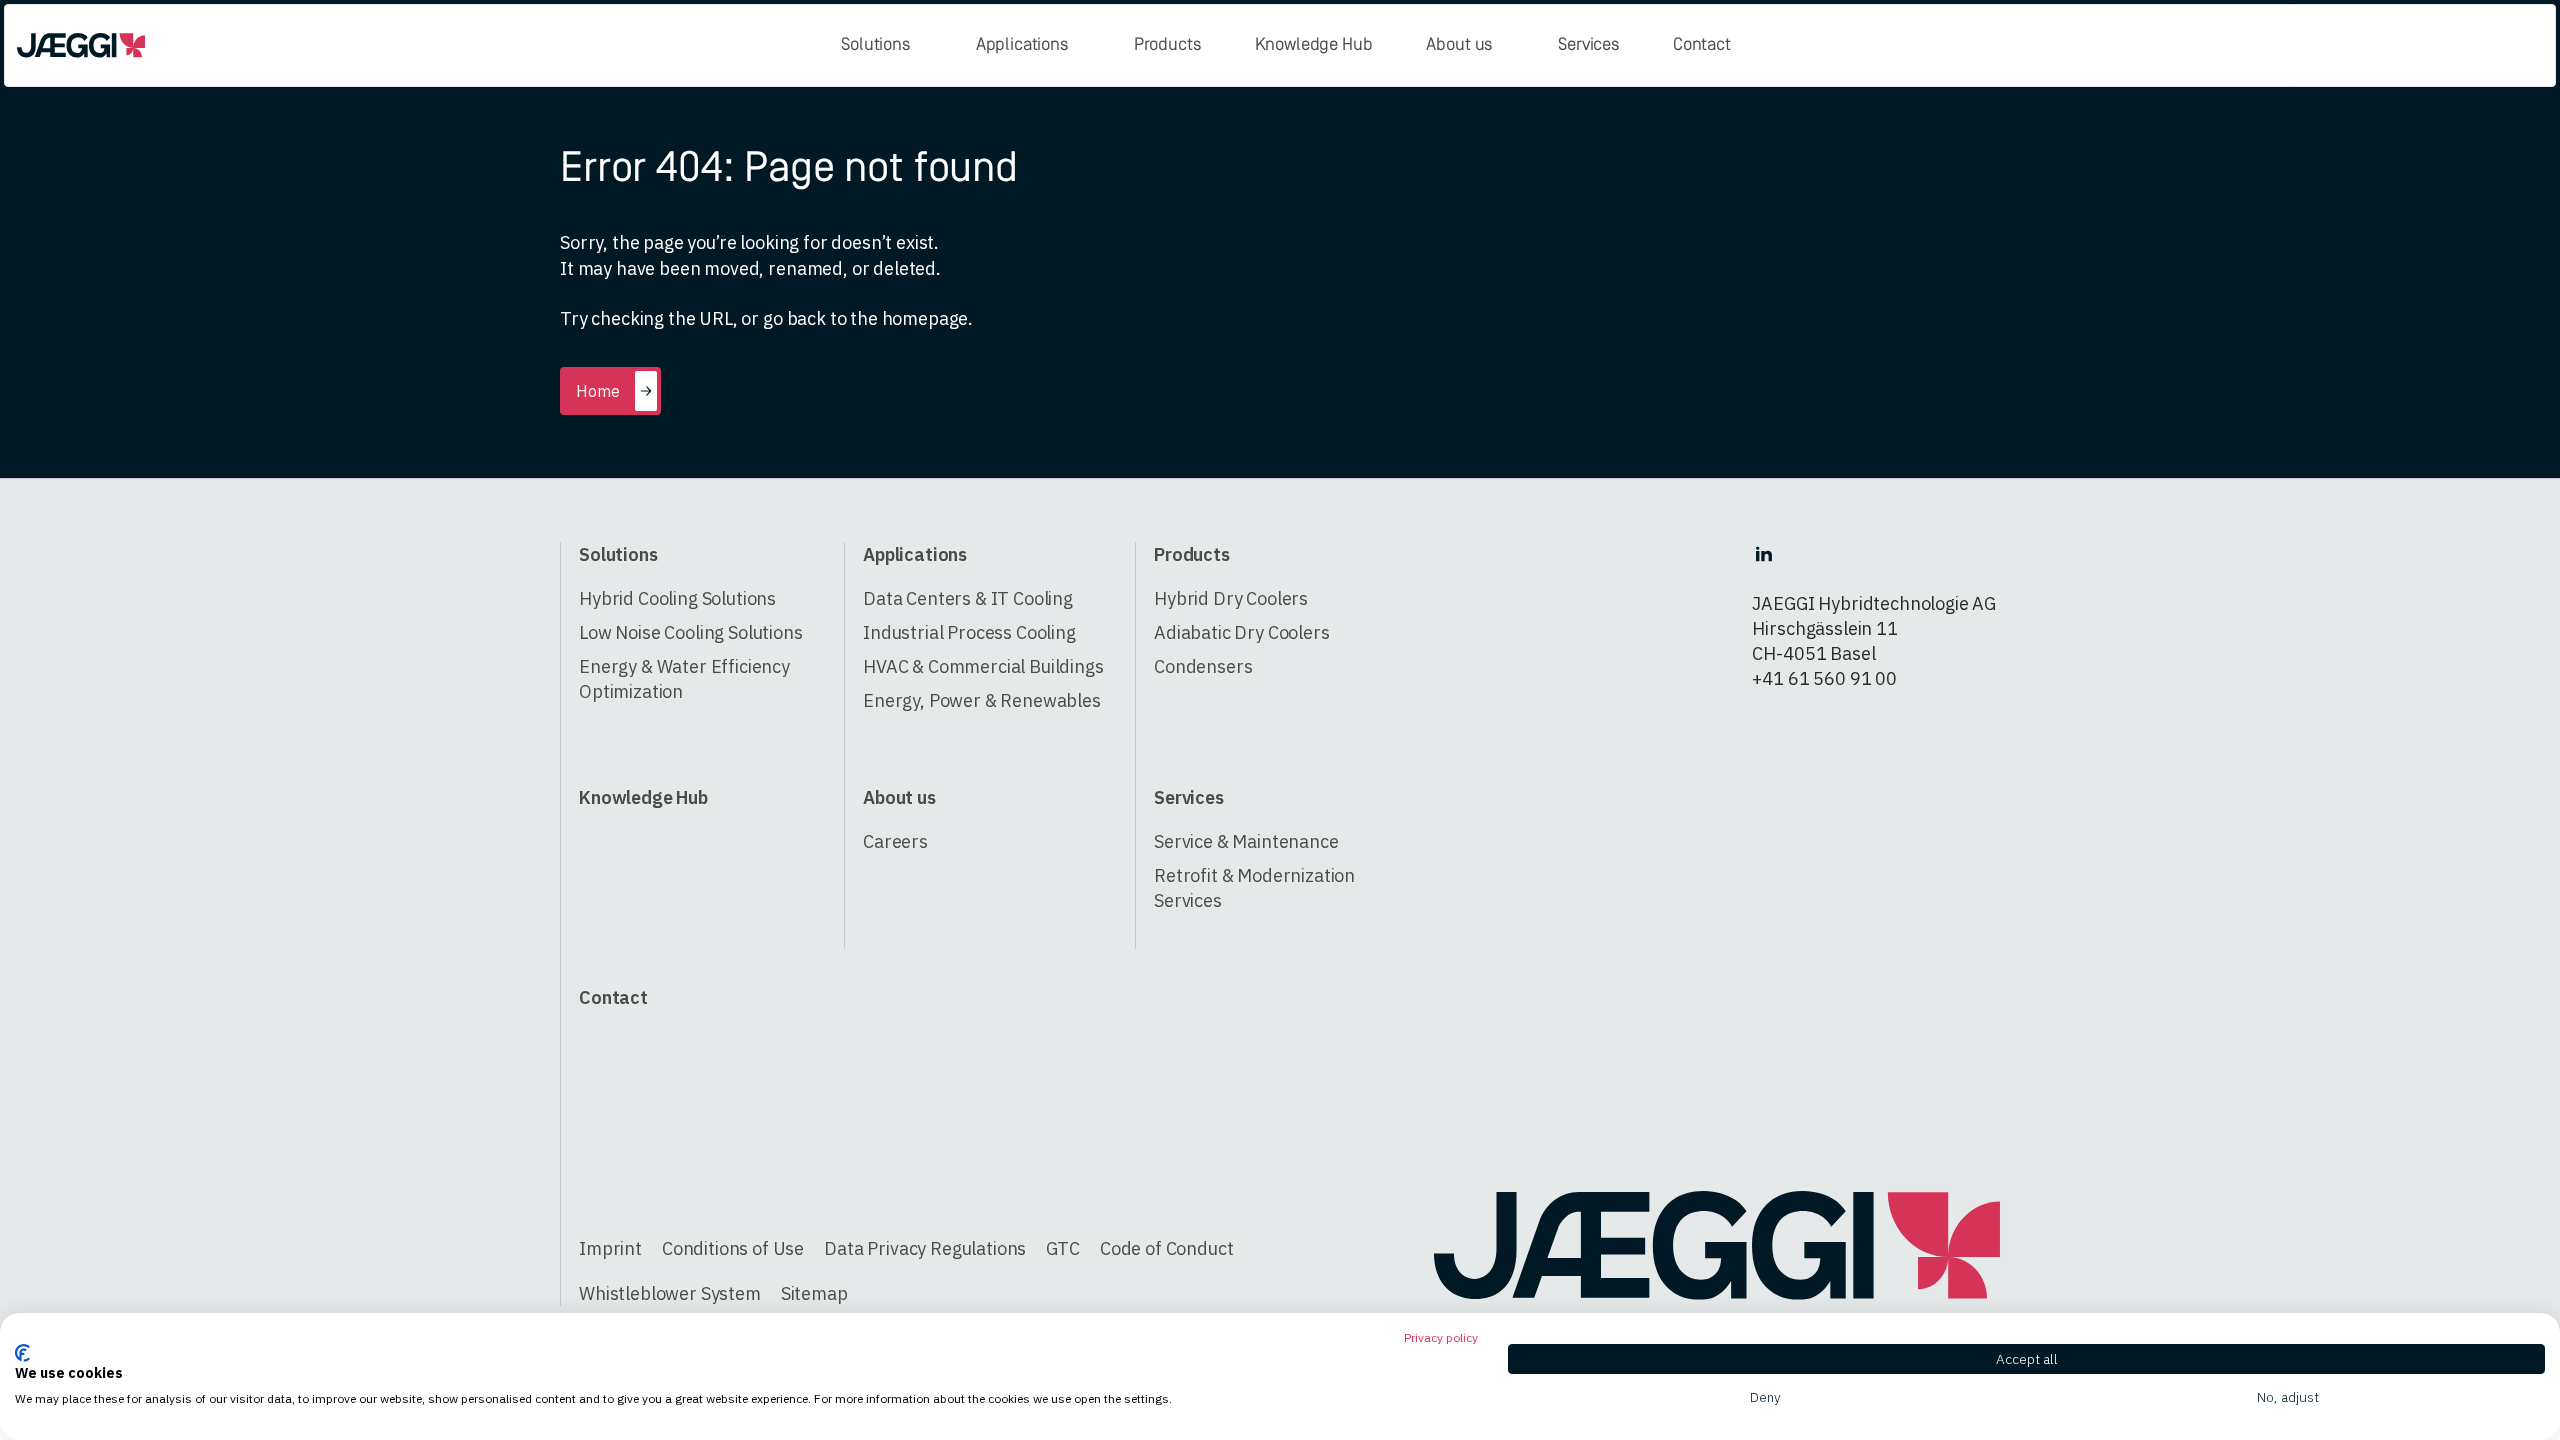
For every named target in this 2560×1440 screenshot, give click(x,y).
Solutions (875, 45)
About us (1459, 45)
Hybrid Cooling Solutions (677, 598)
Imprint (610, 1248)
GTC (1063, 1248)
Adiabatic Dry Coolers (1242, 632)
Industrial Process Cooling (969, 632)
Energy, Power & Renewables (982, 700)
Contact (1702, 45)
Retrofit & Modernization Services (1254, 888)
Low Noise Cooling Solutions (691, 632)
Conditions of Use (733, 1248)
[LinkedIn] (1764, 554)
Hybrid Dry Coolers (1231, 598)
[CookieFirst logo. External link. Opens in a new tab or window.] (22, 1353)
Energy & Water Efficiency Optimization (684, 679)
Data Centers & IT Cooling (968, 598)
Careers (895, 841)
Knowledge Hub (1314, 45)
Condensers (1203, 666)
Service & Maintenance (1246, 841)
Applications (1022, 45)
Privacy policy (1441, 1337)
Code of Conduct (1167, 1248)
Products (1167, 45)
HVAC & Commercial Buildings (983, 666)
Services (1588, 45)
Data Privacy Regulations (925, 1248)
